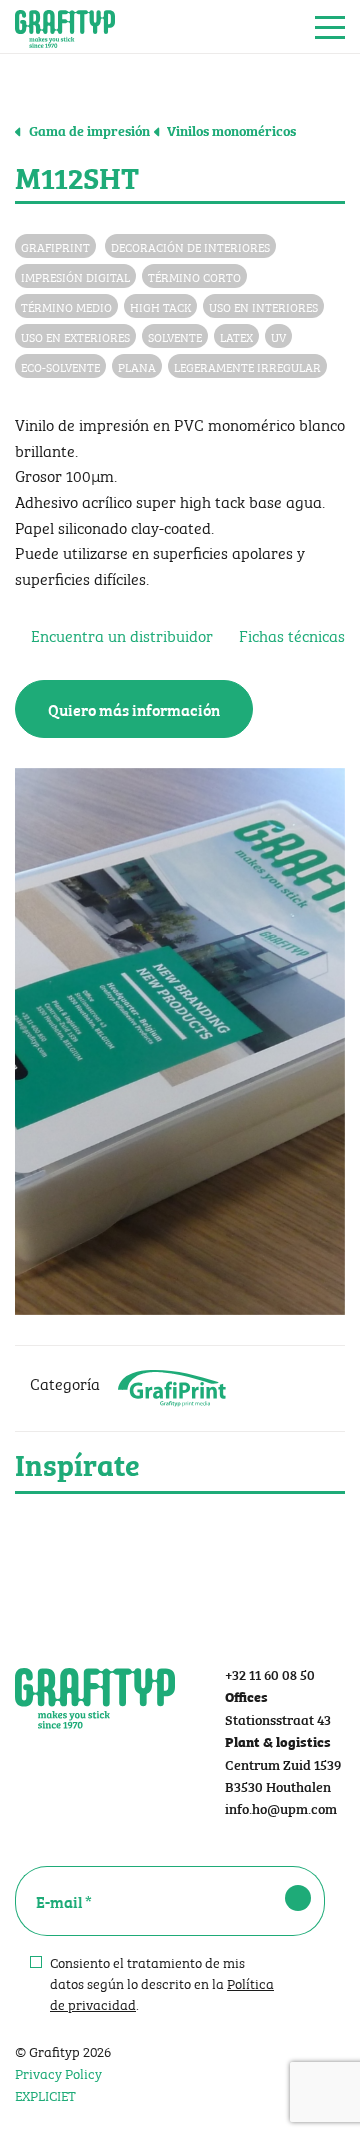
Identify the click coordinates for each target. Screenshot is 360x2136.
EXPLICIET (45, 2094)
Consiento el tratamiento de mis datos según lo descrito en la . (162, 1982)
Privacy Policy (58, 2072)
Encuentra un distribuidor (120, 634)
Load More (180, 1541)
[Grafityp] (65, 27)
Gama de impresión (88, 130)
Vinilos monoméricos (230, 130)
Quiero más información (134, 709)
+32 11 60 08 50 (270, 1673)
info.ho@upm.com (281, 1807)
